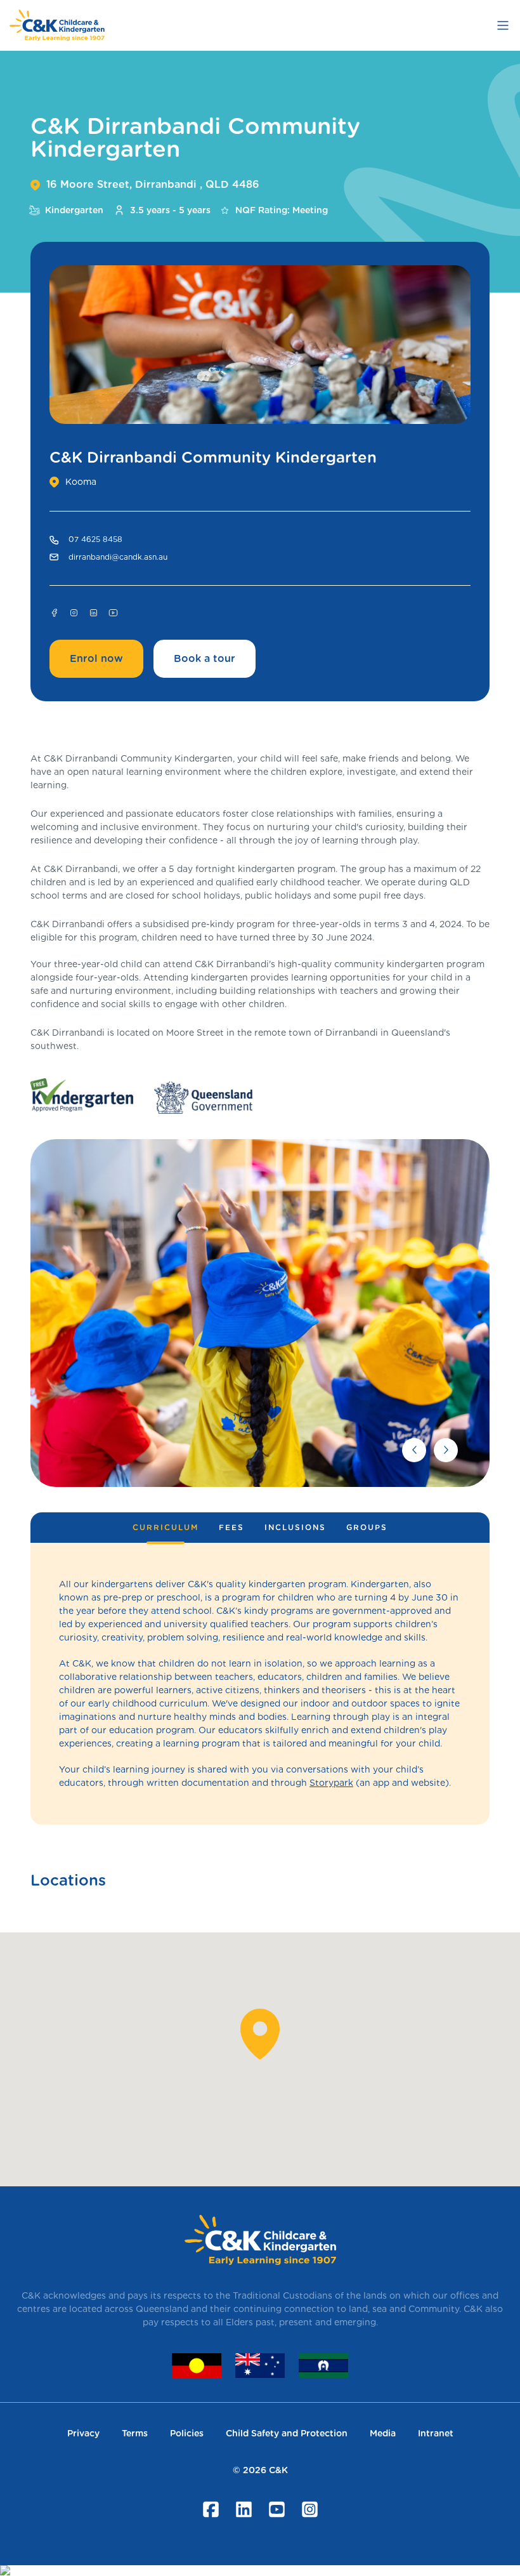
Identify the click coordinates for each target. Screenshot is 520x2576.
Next (446, 1450)
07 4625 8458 (95, 539)
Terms (135, 2433)
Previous (414, 1450)
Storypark (331, 1783)
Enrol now (96, 658)
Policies (187, 2433)
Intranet (436, 2433)
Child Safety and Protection (287, 2433)
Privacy (83, 2433)
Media (383, 2433)
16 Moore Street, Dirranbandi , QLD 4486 (153, 184)
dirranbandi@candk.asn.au (118, 557)
